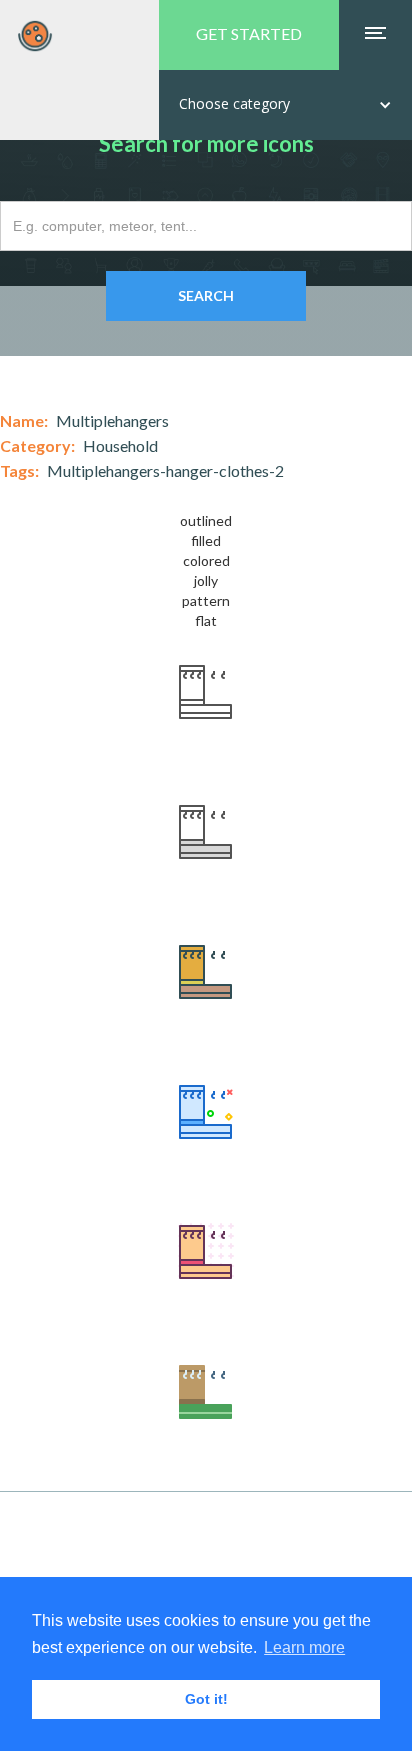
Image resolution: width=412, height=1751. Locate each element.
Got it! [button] (206, 1699)
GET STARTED (249, 33)
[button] (285, 105)
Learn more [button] (304, 1647)
